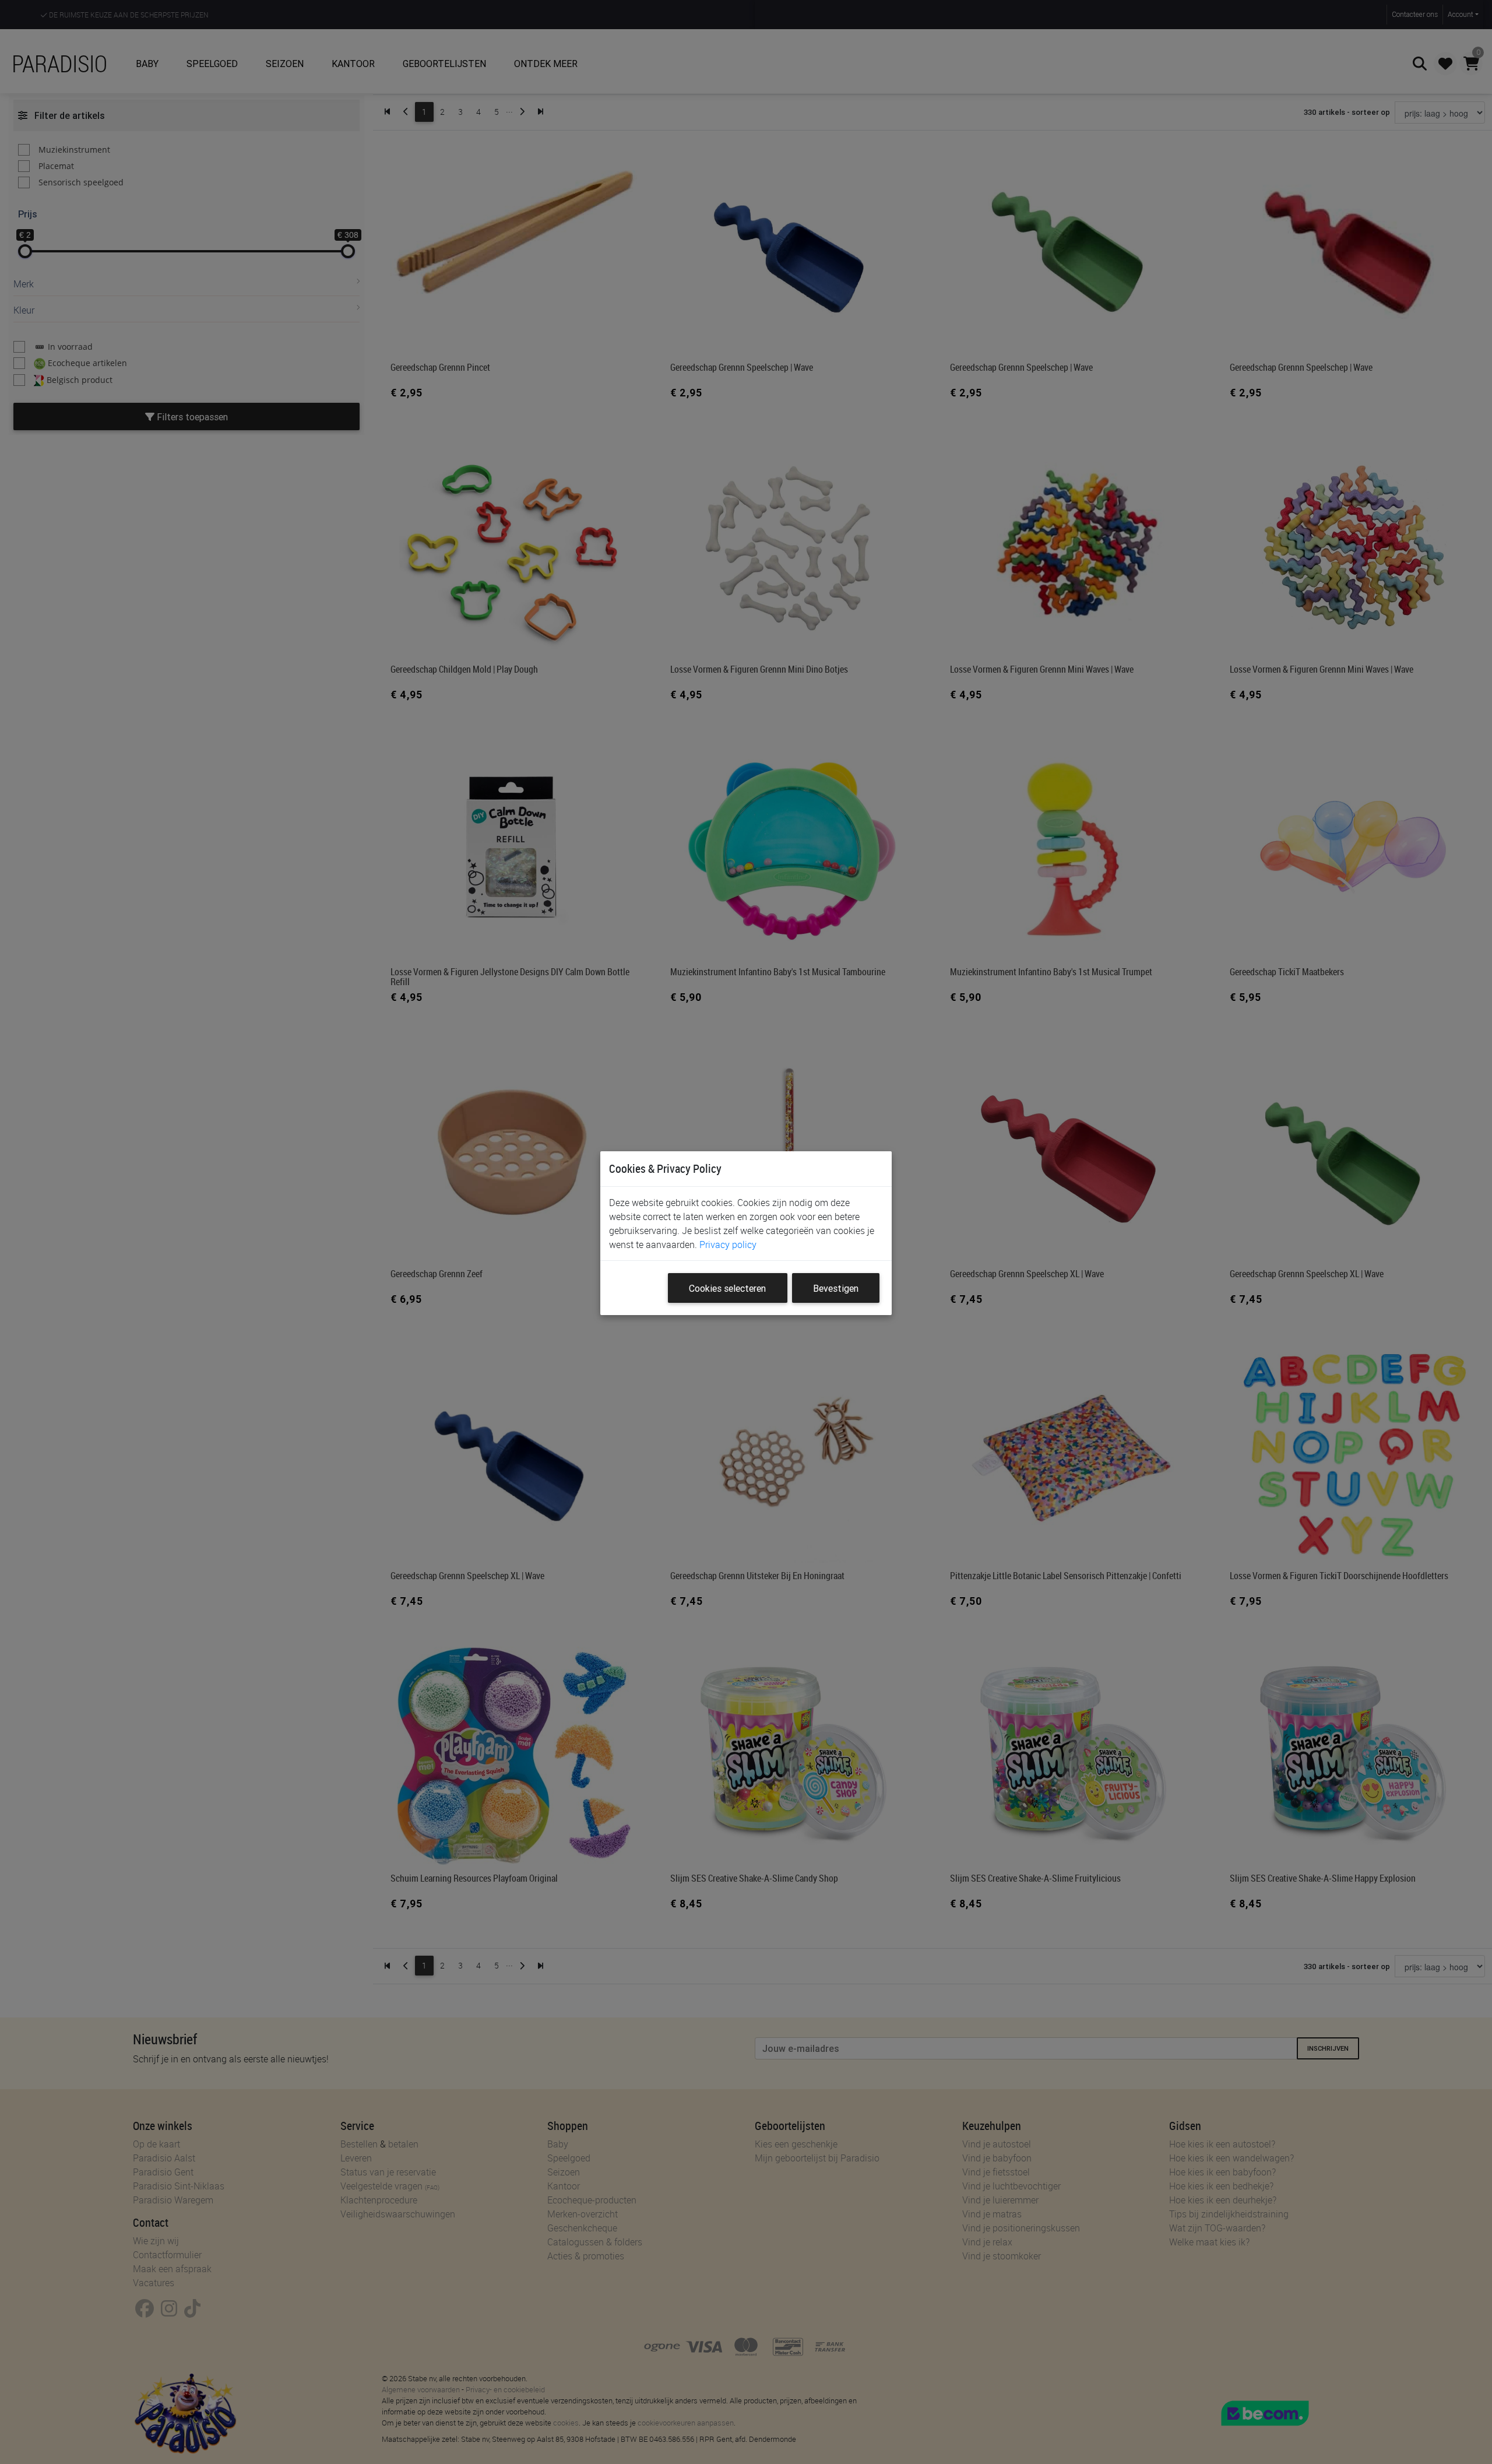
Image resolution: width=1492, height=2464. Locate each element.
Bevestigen (836, 1288)
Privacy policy (728, 1245)
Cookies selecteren (727, 1288)
